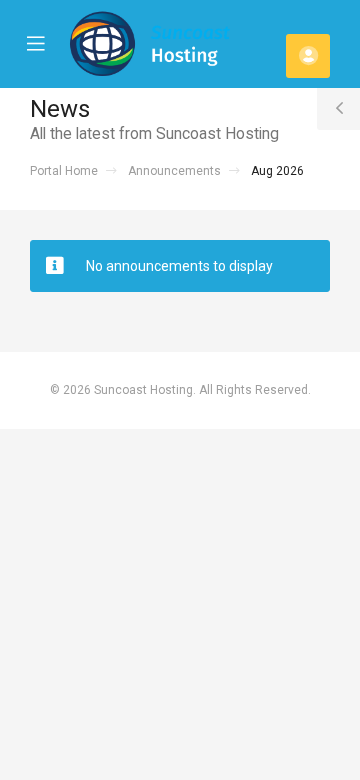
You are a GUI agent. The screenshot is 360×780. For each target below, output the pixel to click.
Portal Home (64, 171)
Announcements (174, 171)
